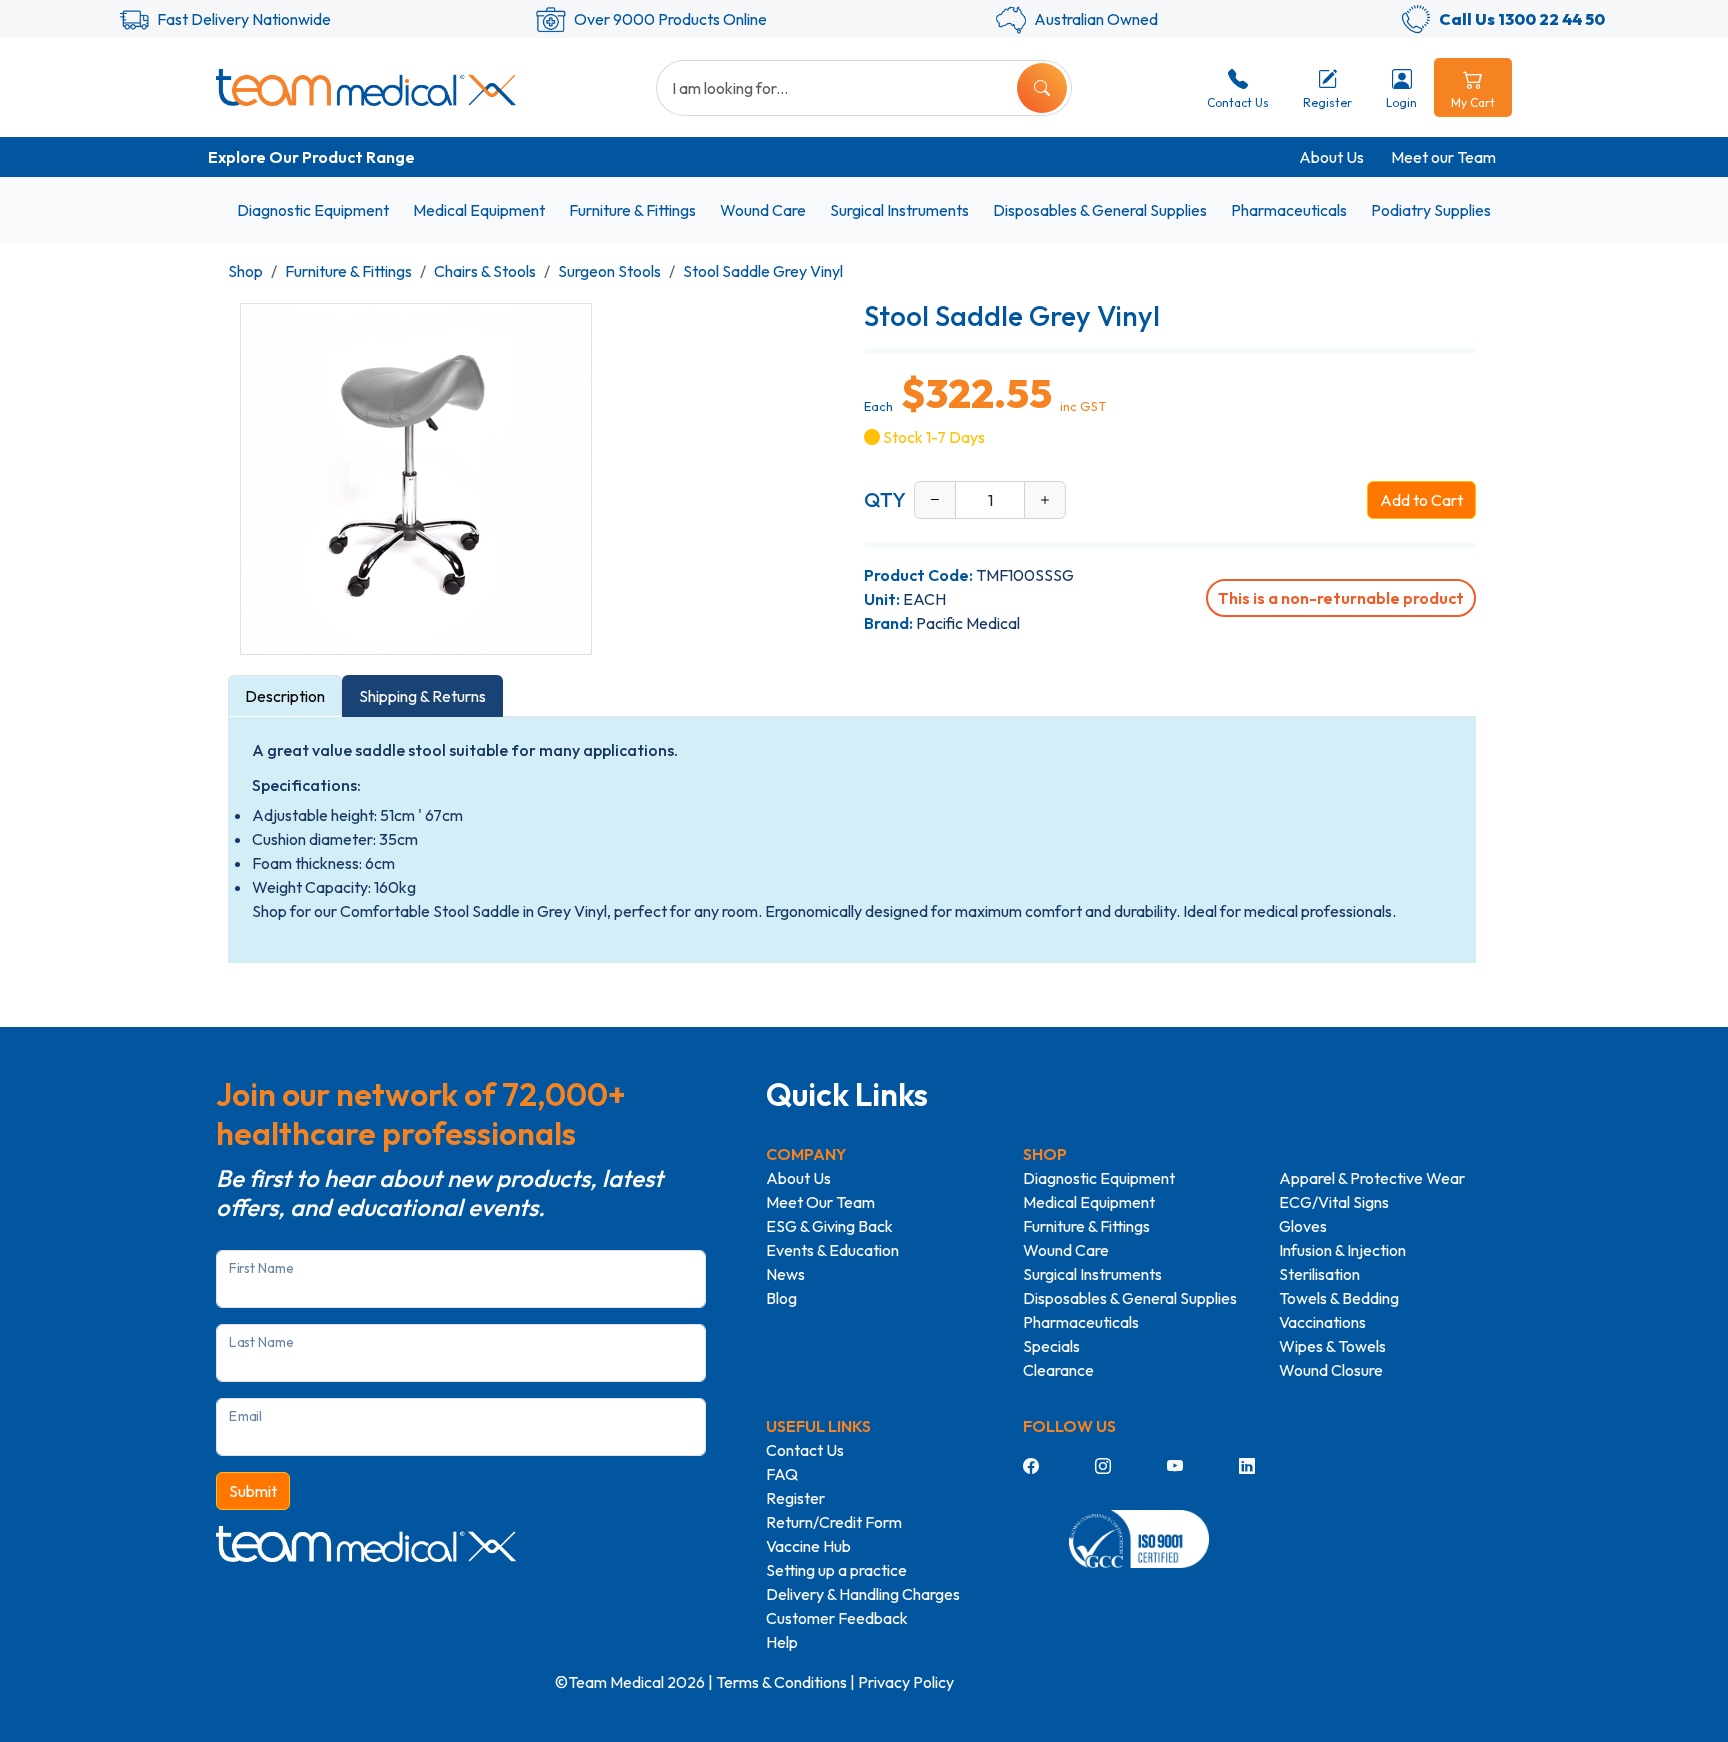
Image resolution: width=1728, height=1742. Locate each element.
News (785, 1274)
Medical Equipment (479, 210)
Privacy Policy (906, 1682)
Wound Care (763, 210)
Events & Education (832, 1250)
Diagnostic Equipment (313, 210)
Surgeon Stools (609, 271)
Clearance (1058, 1370)
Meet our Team (1443, 157)
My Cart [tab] (1473, 102)
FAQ (782, 1474)
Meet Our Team (820, 1202)
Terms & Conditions (781, 1682)
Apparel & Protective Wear (1372, 1178)
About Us (1331, 157)
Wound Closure (1331, 1370)
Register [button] (1327, 102)
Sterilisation (1319, 1274)
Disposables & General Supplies (1100, 210)
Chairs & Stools (485, 271)
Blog (781, 1298)
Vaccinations (1322, 1322)
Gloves (1303, 1226)
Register (795, 1498)
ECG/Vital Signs (1334, 1202)
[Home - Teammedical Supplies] (366, 87)
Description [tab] (285, 696)
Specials (1051, 1346)
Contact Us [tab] (1238, 102)
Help (782, 1642)
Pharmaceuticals (1289, 210)
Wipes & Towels (1332, 1346)
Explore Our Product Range (311, 157)
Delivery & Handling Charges (863, 1594)
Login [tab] (1401, 102)
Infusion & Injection (1342, 1250)
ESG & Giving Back (829, 1226)
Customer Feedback (837, 1618)
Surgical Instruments (899, 210)
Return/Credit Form (834, 1522)
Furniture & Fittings (632, 210)
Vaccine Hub (808, 1546)
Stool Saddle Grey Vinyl (763, 271)
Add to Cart (1421, 500)
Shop (245, 271)
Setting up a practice (836, 1570)
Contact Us (805, 1450)
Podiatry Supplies (1431, 210)
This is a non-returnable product (1341, 598)
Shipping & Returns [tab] (422, 696)
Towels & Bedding (1339, 1298)
